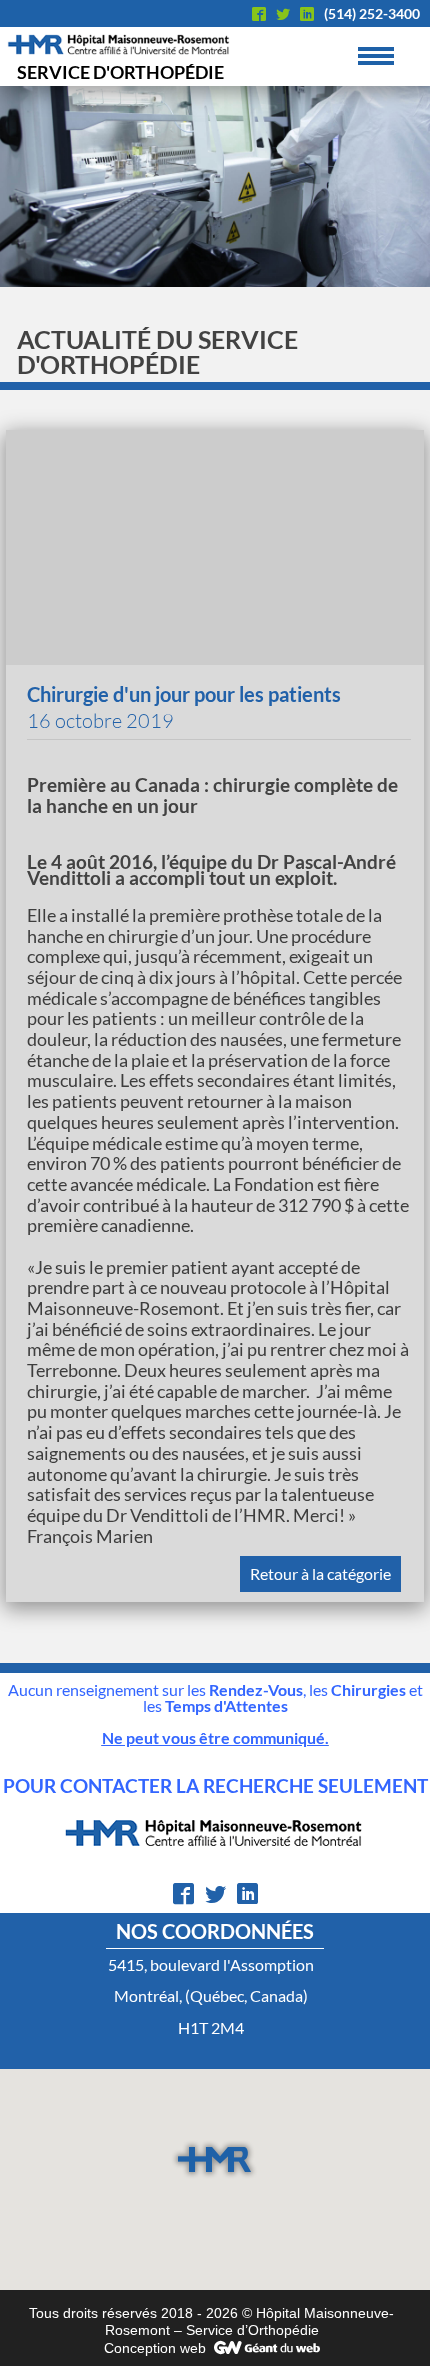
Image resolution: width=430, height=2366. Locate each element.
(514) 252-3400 (372, 13)
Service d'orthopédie (120, 72)
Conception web (155, 2348)
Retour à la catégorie (320, 1573)
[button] (214, 2159)
